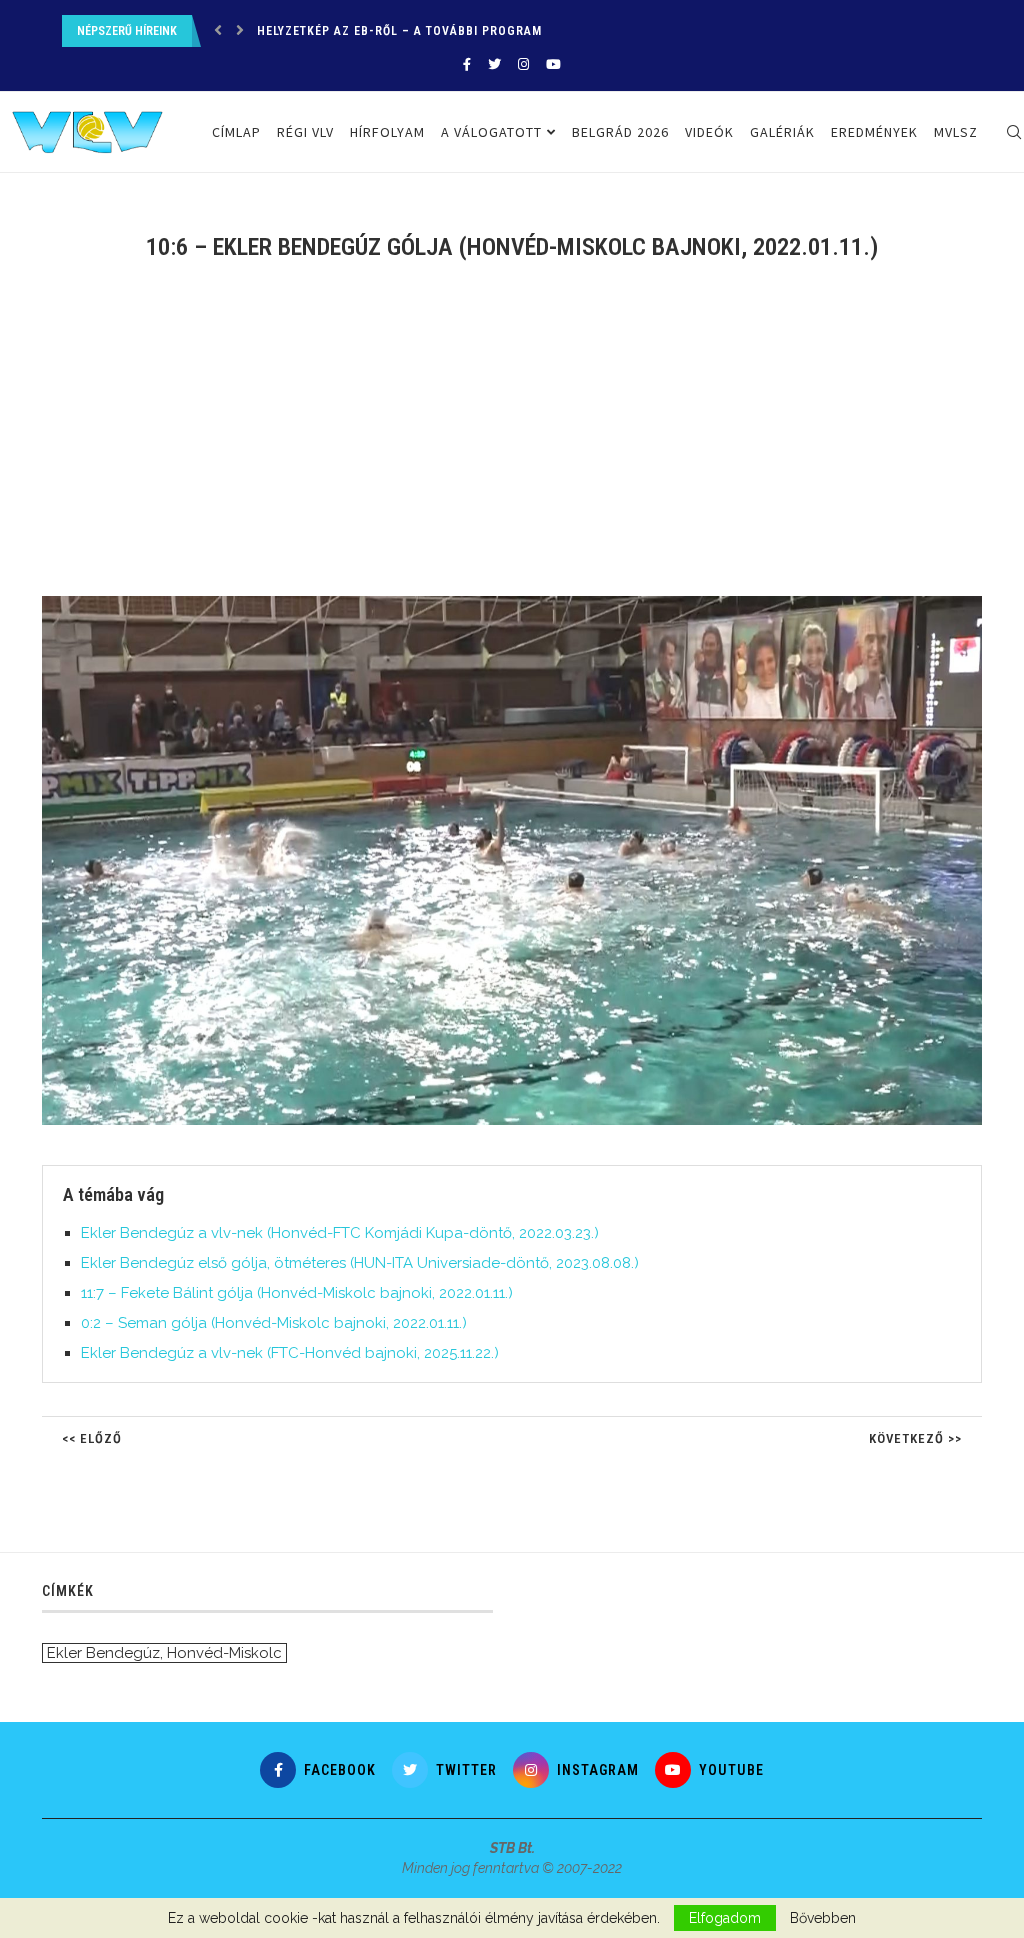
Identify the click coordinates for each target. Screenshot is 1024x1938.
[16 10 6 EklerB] (522, 604)
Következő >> (915, 1438)
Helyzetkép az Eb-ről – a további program (399, 31)
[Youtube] (553, 64)
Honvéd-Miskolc (224, 1653)
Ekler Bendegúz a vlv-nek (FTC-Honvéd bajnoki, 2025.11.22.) (290, 1353)
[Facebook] (467, 64)
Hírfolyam (387, 132)
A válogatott (491, 132)
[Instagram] (523, 64)
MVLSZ (956, 132)
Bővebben (823, 1918)
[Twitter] (494, 64)
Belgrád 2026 (620, 132)
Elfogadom (725, 1918)
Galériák (782, 132)
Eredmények (874, 132)
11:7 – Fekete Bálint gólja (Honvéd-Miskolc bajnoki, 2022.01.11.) (297, 1293)
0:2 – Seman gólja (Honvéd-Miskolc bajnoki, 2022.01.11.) (274, 1323)
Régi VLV (305, 132)
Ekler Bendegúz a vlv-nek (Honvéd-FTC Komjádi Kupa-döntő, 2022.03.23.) (340, 1233)
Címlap (236, 132)
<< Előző (92, 1438)
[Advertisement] (512, 441)
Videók (709, 132)
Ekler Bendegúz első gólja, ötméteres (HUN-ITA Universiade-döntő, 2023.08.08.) (360, 1263)
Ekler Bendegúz (103, 1653)
